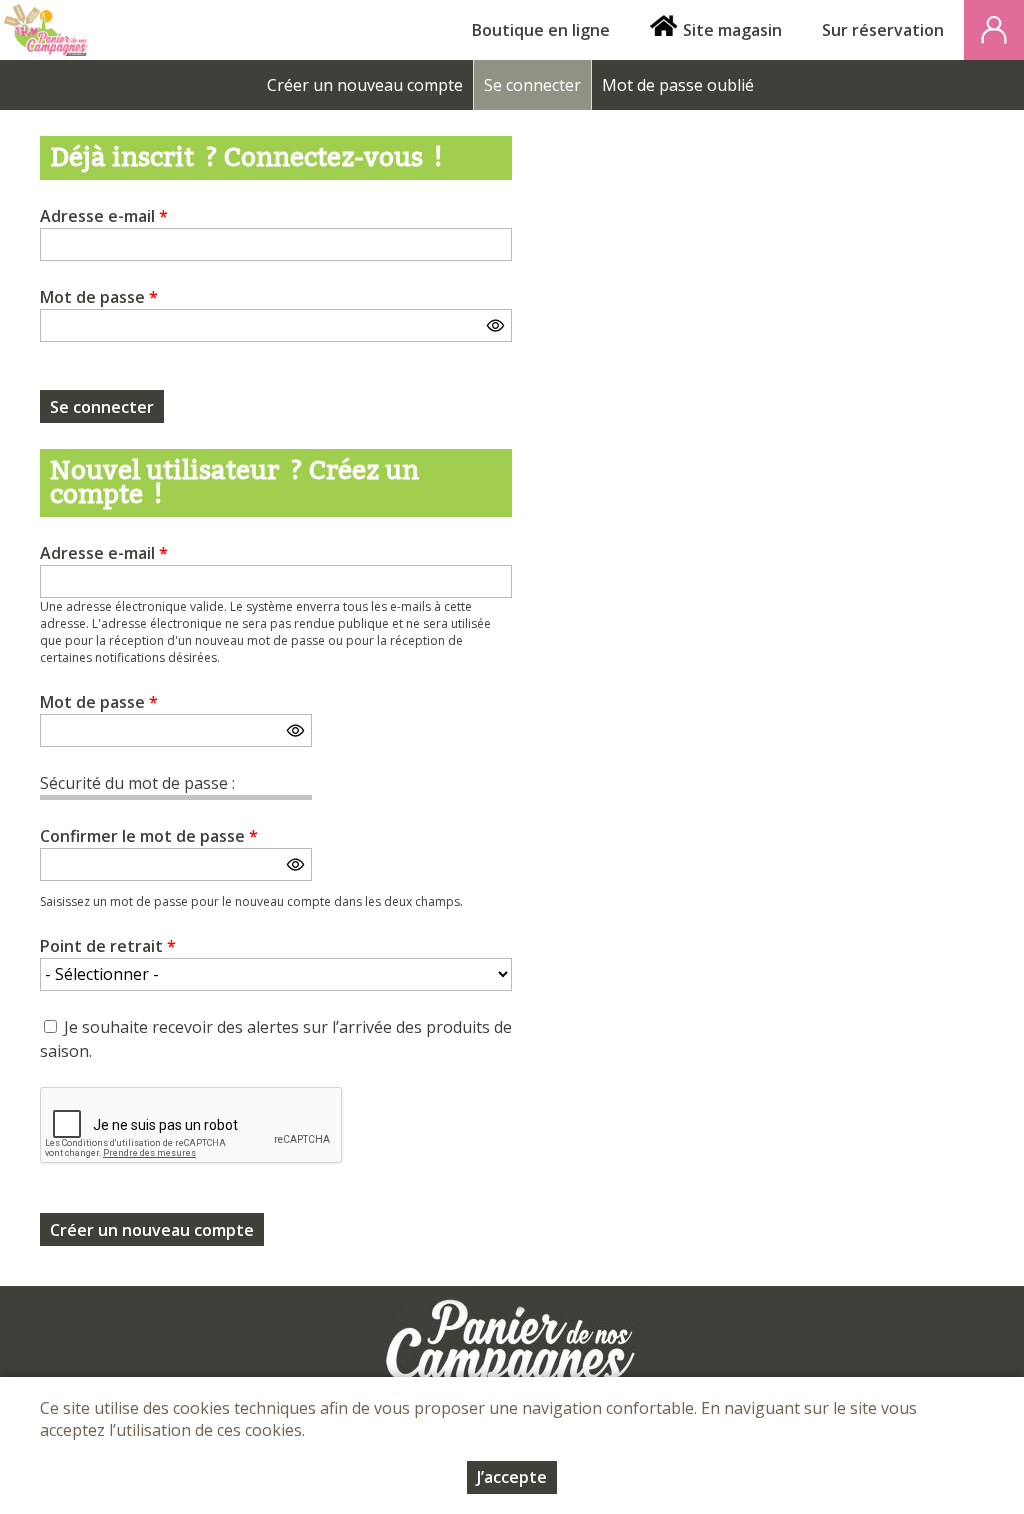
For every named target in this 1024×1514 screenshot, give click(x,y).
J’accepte (512, 1477)
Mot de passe (99, 297)
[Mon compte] (994, 30)
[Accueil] (46, 30)
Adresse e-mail (104, 216)
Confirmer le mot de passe (149, 836)
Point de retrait (108, 946)
